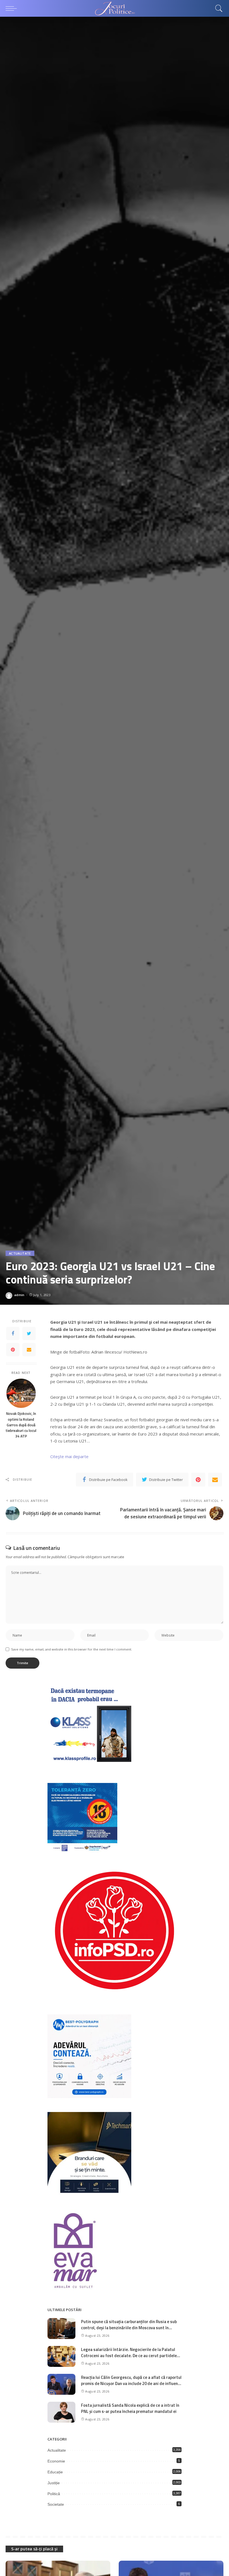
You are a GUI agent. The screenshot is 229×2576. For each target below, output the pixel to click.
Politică (54, 2494)
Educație (55, 2472)
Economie (56, 2461)
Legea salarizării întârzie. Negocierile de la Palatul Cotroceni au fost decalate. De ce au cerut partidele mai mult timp (129, 2356)
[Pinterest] (13, 1350)
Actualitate (20, 1253)
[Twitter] (29, 1333)
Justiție (54, 2483)
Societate (56, 2504)
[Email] (29, 1350)
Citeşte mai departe (69, 1456)
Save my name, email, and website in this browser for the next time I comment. (72, 1649)
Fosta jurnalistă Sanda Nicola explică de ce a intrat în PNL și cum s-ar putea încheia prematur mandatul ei (130, 2408)
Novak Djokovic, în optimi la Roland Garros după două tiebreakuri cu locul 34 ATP (21, 1425)
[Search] (218, 8)
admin (19, 1295)
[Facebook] (13, 1333)
